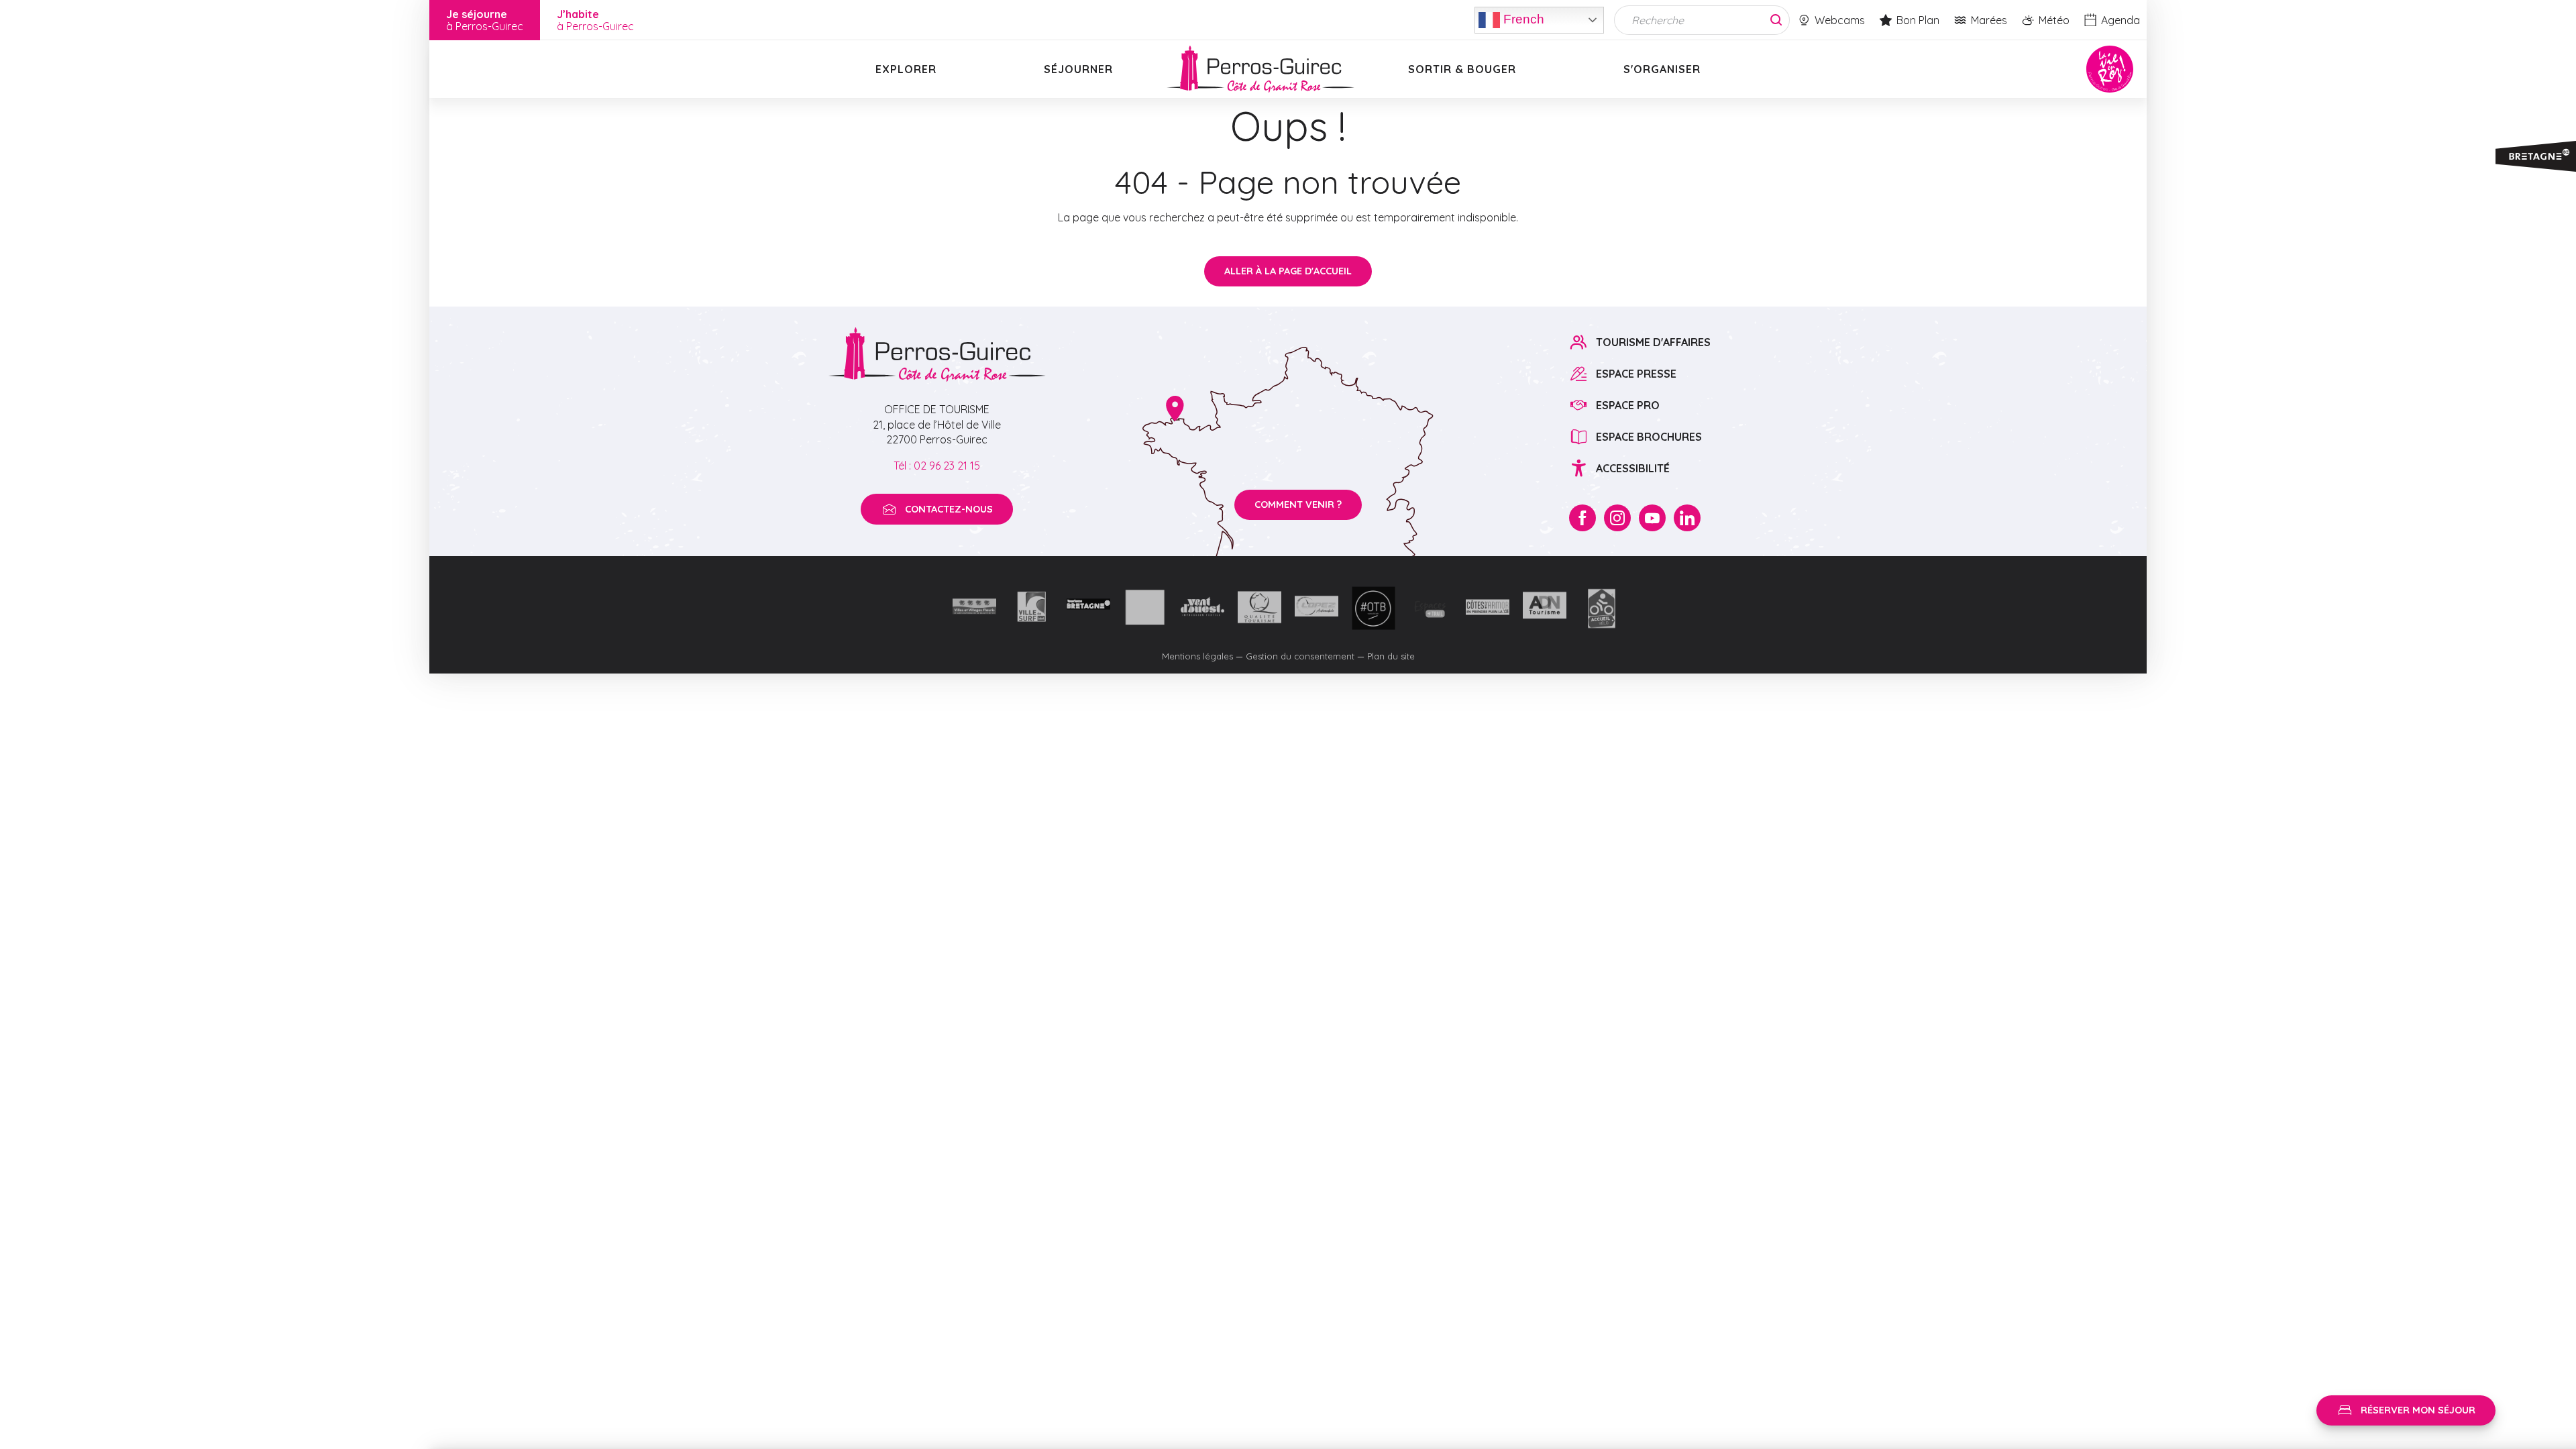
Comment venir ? (1298, 504)
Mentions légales (1197, 656)
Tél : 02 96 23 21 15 (937, 466)
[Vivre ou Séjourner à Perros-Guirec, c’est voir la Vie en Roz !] (1260, 69)
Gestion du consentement (1300, 656)
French (1522, 18)
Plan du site (1391, 656)
